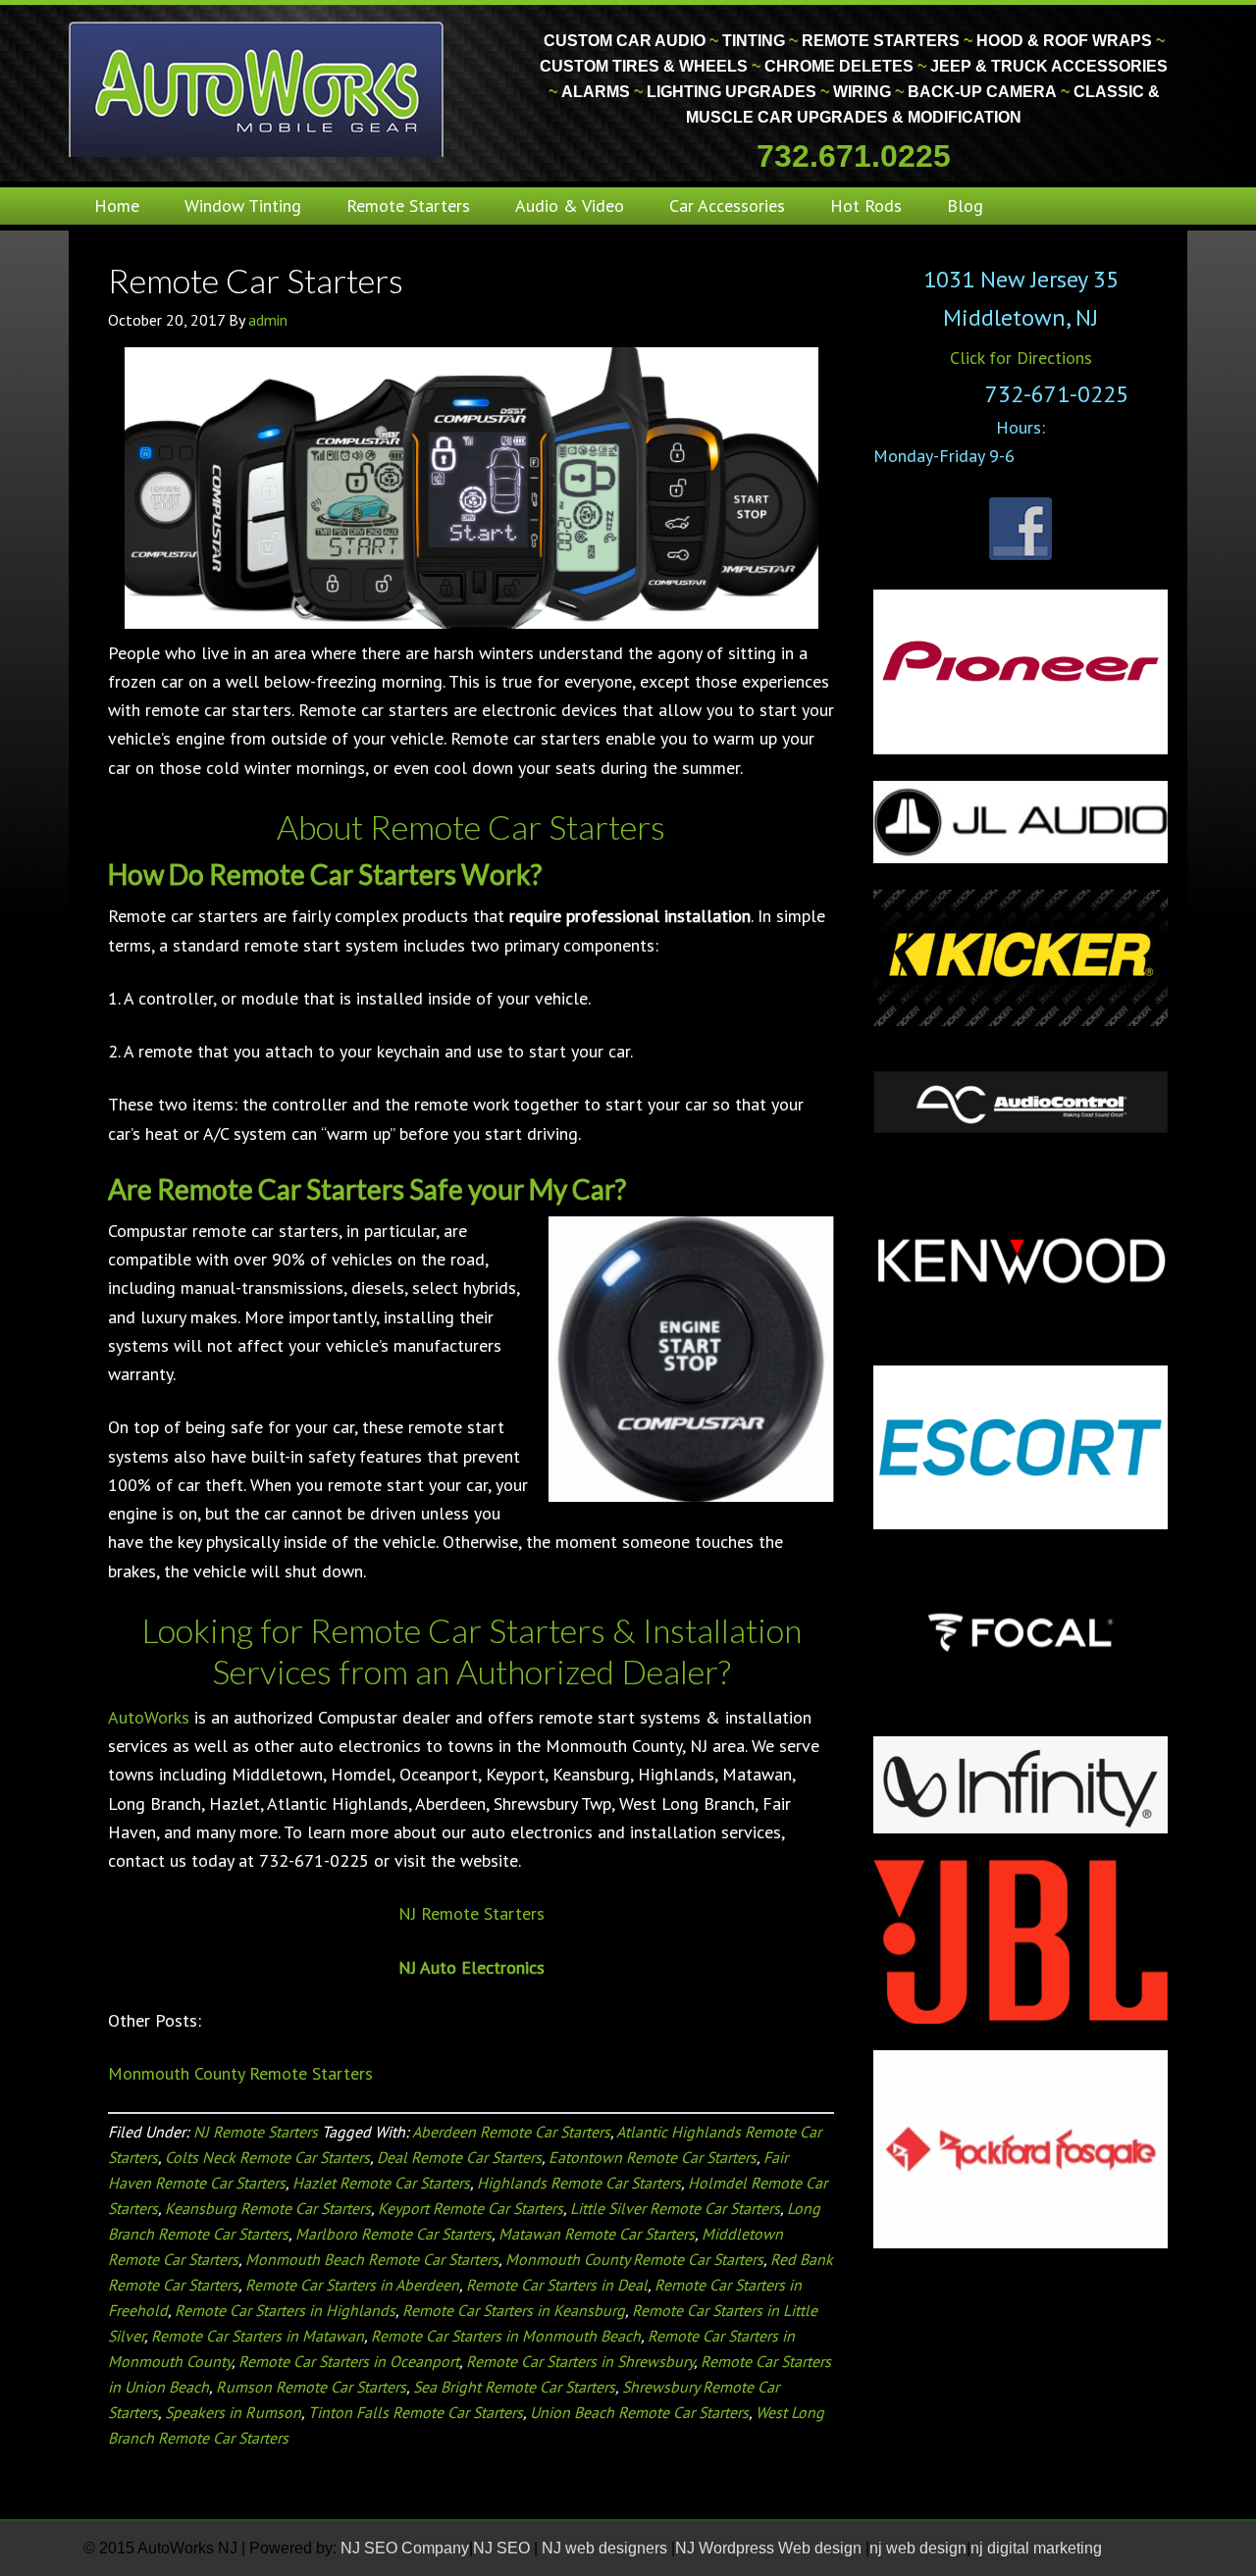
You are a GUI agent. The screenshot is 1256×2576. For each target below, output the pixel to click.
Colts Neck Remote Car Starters (267, 2157)
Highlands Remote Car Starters (579, 2183)
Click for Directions (1021, 358)
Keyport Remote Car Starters (471, 2208)
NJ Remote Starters (471, 1913)
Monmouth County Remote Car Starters (634, 2259)
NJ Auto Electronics (471, 1967)
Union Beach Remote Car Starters (639, 2412)
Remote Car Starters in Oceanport (349, 2361)
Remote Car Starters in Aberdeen (352, 2285)
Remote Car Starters (256, 280)
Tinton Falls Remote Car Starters (416, 2412)
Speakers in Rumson (233, 2412)
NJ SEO (503, 2548)
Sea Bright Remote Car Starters (514, 2387)
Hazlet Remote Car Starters (381, 2183)
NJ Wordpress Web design (770, 2548)
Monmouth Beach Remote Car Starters (372, 2259)
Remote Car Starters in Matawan (258, 2336)
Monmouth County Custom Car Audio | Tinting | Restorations (258, 88)
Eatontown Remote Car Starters (653, 2157)
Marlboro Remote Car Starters (393, 2234)
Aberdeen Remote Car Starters (511, 2132)
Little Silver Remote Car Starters (675, 2208)
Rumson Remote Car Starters (311, 2387)
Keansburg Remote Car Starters (268, 2208)
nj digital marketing (1036, 2548)
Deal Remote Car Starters (459, 2157)
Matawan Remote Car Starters (597, 2234)
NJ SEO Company (405, 2548)
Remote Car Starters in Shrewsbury (580, 2361)
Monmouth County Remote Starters (240, 2073)
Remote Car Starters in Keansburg (514, 2310)
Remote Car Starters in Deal (557, 2285)
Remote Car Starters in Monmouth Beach (506, 2336)
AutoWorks (149, 1717)
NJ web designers (606, 2548)
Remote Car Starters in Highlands (285, 2310)
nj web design (918, 2548)
